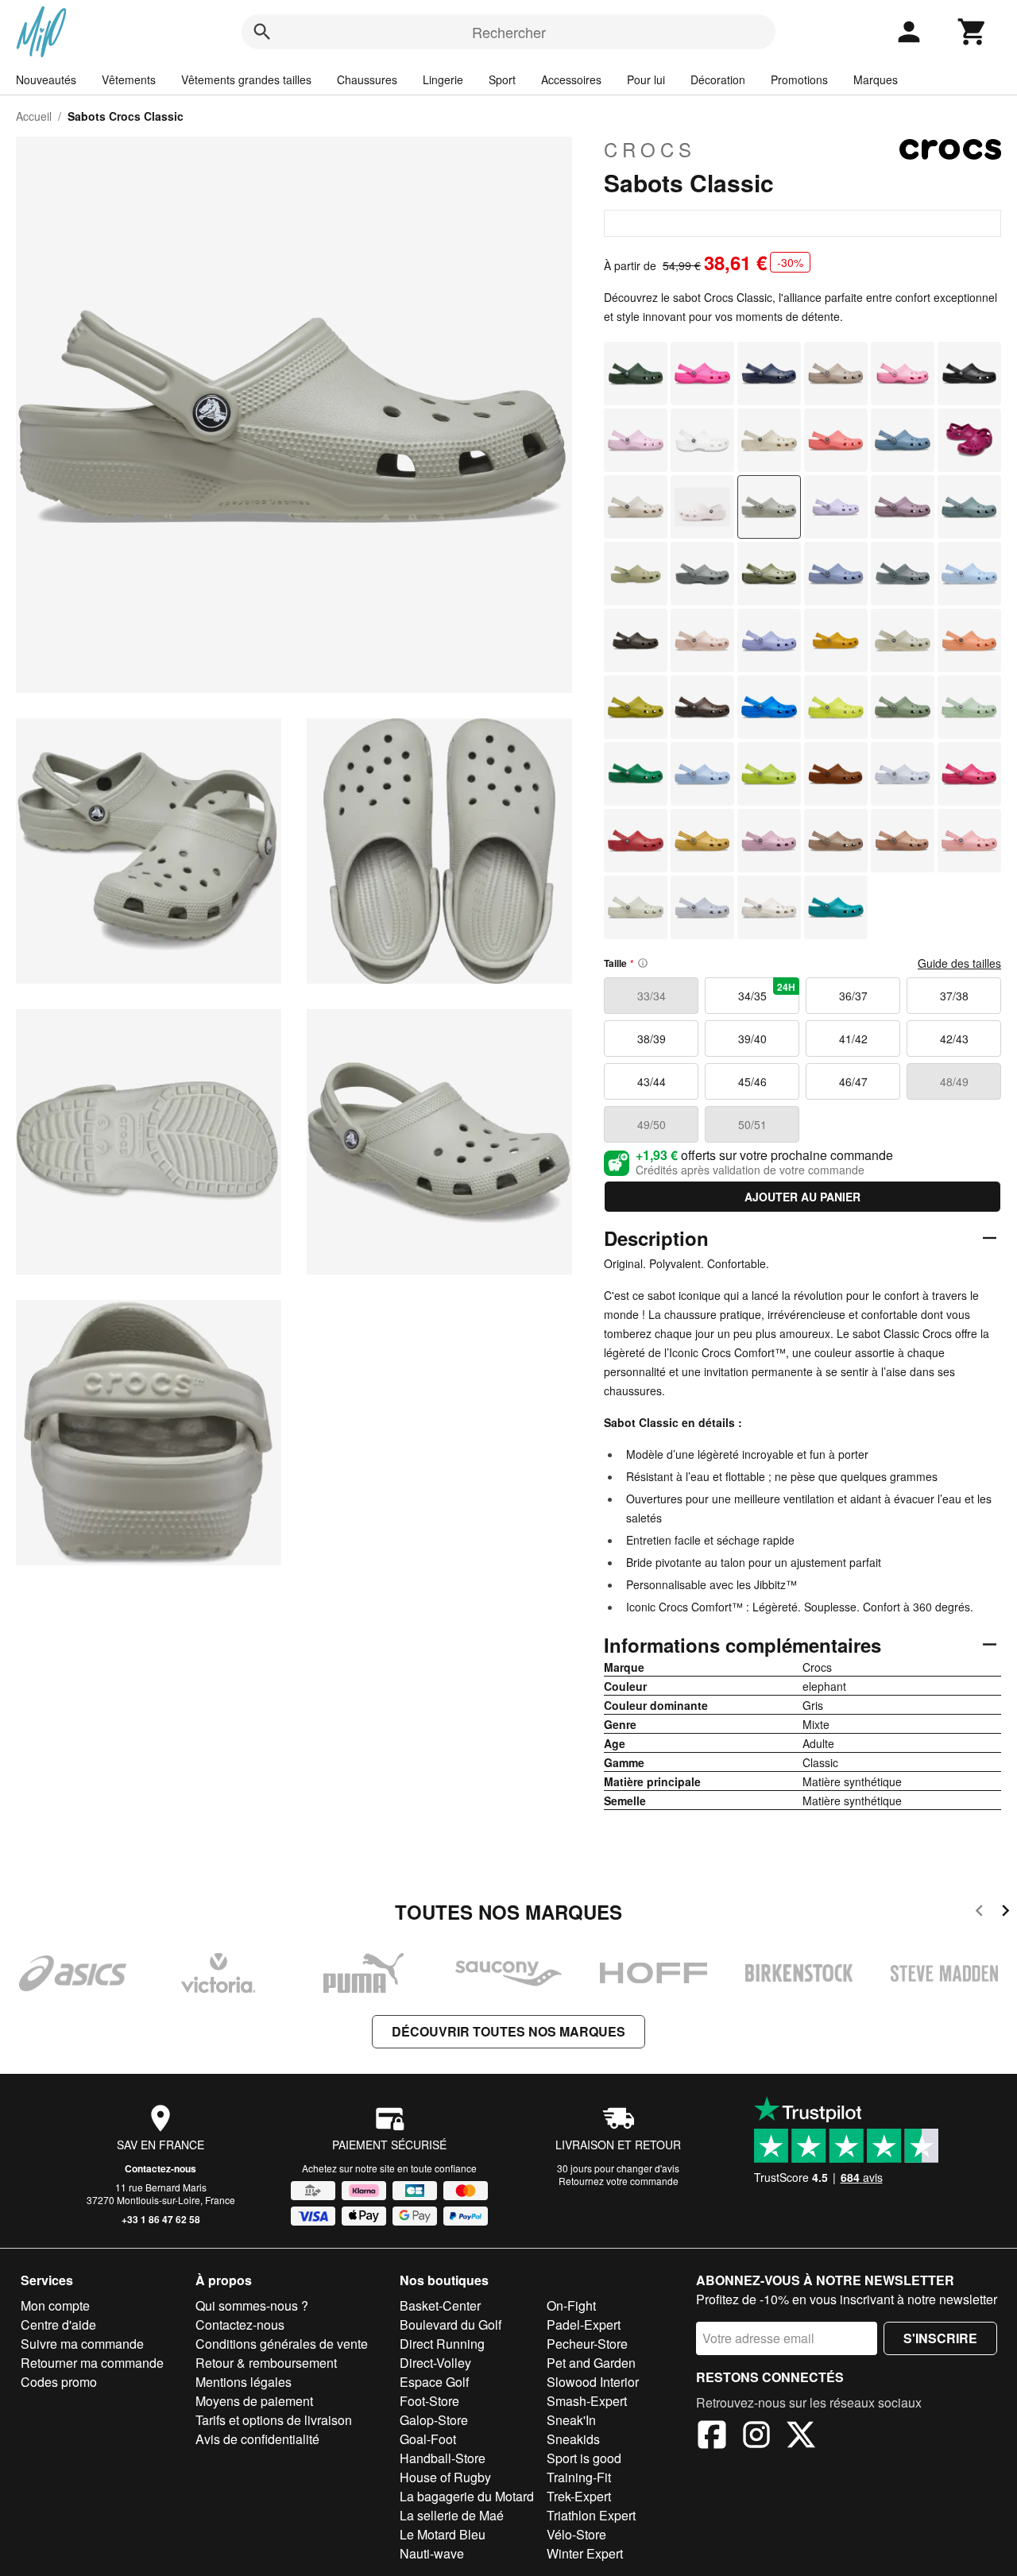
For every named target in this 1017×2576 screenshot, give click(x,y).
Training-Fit (579, 2477)
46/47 (853, 1081)
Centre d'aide (58, 2325)
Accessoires (571, 79)
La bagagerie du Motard (467, 2496)
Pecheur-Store (587, 2344)
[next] (1005, 1913)
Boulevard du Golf (450, 2325)
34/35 (767, 992)
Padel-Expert (584, 2325)
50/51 (752, 1124)
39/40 (752, 1039)
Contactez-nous (160, 2168)
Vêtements (129, 79)
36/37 (853, 996)
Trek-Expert (579, 2496)
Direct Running (442, 2344)
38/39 (652, 1039)
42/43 (954, 1039)
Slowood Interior (593, 2382)
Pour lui (646, 79)
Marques (876, 79)
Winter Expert (585, 2553)
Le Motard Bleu (443, 2534)
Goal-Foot (428, 2439)
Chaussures (367, 79)
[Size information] (643, 963)
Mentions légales (244, 2382)
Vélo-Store (576, 2534)
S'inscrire (940, 2338)
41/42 (853, 1039)
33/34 (652, 996)
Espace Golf (434, 2382)
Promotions (799, 79)
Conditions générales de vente (282, 2344)
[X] (801, 2437)
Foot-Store (429, 2401)
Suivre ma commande (82, 2344)
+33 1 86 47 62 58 (161, 2219)
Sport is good (584, 2458)
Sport (502, 79)
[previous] (979, 1913)
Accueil (34, 116)
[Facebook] (712, 2437)
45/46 (752, 1081)
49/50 (652, 1124)
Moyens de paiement (254, 2401)
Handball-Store (443, 2458)
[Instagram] (756, 2437)
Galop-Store (434, 2420)
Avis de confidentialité (257, 2439)
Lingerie (443, 79)
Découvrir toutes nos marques (508, 2031)
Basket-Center (440, 2305)
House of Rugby (445, 2477)
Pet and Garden (591, 2363)
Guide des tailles (959, 963)
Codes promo (59, 2382)
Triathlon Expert (591, 2515)
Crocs (650, 149)
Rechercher (509, 32)
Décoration (718, 79)
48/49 (954, 1081)
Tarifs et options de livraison (274, 2420)
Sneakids (573, 2439)
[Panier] (973, 32)
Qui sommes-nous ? (252, 2305)
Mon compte (55, 2305)
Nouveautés (46, 79)
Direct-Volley (435, 2363)
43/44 (652, 1081)
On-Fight (571, 2305)
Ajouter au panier (802, 1197)
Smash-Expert (587, 2401)
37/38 (954, 996)
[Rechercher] (262, 32)
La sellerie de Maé (452, 2515)
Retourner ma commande (92, 2363)
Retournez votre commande (619, 2181)
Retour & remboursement (266, 2363)
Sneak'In (571, 2420)
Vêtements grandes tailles (246, 79)
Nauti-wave (432, 2553)
